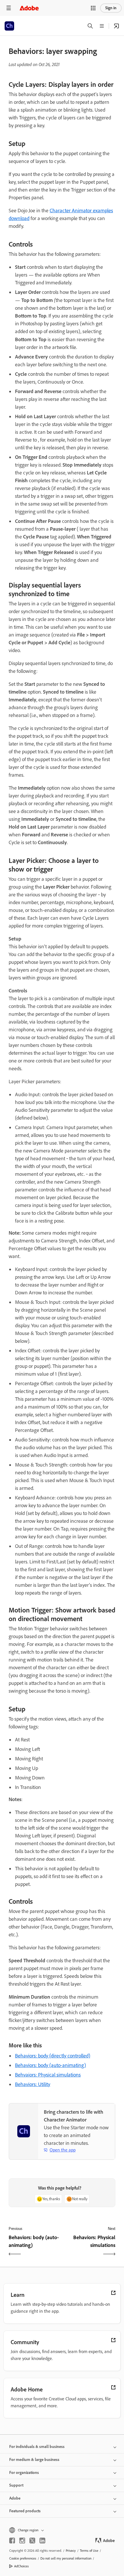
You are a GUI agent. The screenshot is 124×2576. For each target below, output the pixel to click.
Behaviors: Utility (33, 2084)
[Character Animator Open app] (117, 26)
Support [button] (16, 2485)
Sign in (111, 8)
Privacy (71, 2551)
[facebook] (12, 2541)
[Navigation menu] (9, 8)
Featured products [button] (25, 2511)
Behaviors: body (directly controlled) (53, 2056)
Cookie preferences (23, 2558)
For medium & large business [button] (34, 2460)
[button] (93, 8)
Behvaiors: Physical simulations (48, 2075)
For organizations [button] (24, 2473)
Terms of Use (89, 2551)
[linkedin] (42, 2541)
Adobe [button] (15, 2498)
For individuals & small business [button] (37, 2447)
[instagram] (22, 2541)
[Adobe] (29, 8)
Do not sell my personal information (66, 2558)
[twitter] (32, 2541)
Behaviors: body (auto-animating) (50, 2065)
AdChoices (21, 2566)
